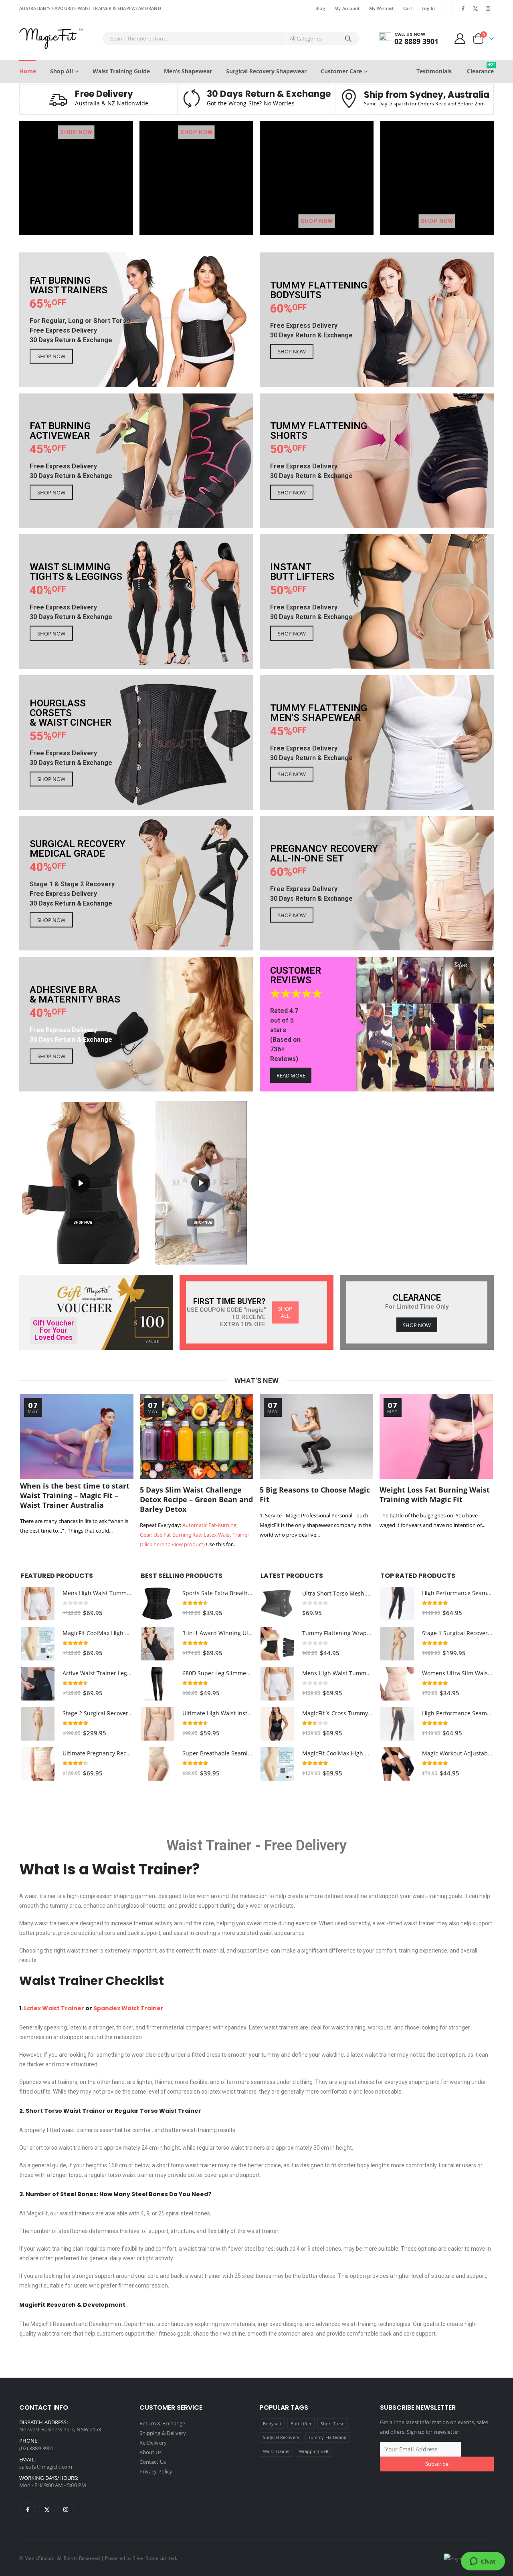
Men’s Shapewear (188, 71)
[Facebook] (463, 8)
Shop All (62, 71)
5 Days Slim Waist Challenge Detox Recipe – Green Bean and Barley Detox (196, 1499)
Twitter (47, 2509)
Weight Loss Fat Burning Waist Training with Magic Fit (435, 1495)
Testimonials (434, 71)
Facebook (28, 2509)
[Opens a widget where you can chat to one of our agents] (483, 2562)
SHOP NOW (76, 132)
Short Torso (333, 2424)
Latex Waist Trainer (54, 2008)
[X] (476, 8)
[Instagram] (488, 8)
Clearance (480, 68)
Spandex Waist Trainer (128, 2008)
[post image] (77, 1436)
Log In (428, 8)
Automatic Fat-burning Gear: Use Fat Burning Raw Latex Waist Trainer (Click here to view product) (195, 1535)
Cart (408, 8)
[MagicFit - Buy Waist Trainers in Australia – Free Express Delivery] (51, 38)
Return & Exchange (162, 2423)
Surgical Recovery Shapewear (266, 71)
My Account (347, 8)
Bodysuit (272, 2424)
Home (28, 71)
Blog (320, 8)
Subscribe (437, 2464)
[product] (38, 1604)
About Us (151, 2452)
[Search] (348, 38)
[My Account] (460, 38)
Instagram (66, 2509)
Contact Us (153, 2462)
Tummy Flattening (327, 2437)
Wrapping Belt (314, 2451)
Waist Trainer (209, 1846)
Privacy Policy (156, 2471)
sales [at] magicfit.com (46, 2467)
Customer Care (341, 71)
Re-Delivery (153, 2443)
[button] (81, 1183)
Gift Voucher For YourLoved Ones (54, 1330)
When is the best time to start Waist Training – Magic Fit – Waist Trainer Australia (75, 1495)
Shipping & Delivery (163, 2433)
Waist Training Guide (121, 71)
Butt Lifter (301, 2424)
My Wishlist (382, 8)
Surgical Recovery (281, 2437)
